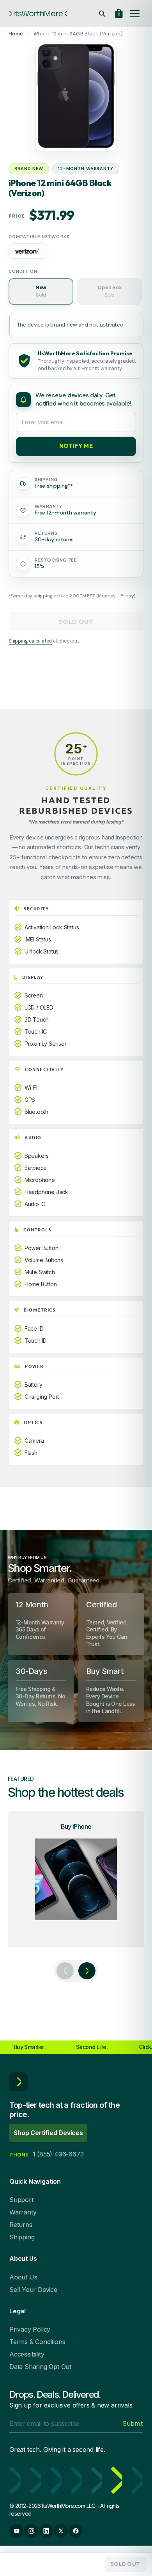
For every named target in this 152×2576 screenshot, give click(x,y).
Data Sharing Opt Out (40, 2367)
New (41, 291)
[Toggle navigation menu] (135, 14)
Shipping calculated (30, 641)
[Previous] (65, 1971)
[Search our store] (102, 14)
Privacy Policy (30, 2329)
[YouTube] (16, 2531)
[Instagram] (31, 2531)
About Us (23, 2277)
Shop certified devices (48, 2133)
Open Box (109, 291)
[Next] (87, 1971)
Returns (21, 2225)
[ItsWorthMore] (38, 14)
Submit (133, 2423)
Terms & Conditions (37, 2342)
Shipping (22, 2237)
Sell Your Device (33, 2290)
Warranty (23, 2212)
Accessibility (27, 2354)
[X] (61, 2531)
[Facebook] (76, 2531)
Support (21, 2200)
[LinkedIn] (46, 2531)
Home (16, 34)
